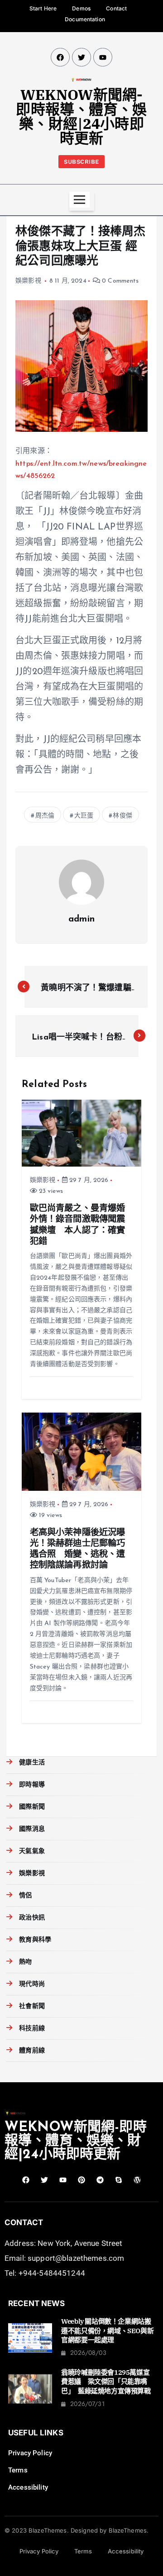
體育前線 (32, 2051)
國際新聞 (32, 1807)
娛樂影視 (28, 281)
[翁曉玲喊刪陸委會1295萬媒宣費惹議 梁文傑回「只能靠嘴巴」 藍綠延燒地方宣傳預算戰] (30, 2389)
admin (81, 919)
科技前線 (32, 2029)
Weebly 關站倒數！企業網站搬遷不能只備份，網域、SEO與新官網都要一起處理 (107, 2330)
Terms (18, 2470)
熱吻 (25, 1962)
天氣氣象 (32, 1851)
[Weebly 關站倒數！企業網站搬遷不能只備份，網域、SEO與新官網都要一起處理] (30, 2338)
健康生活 (32, 1763)
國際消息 (32, 1829)
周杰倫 (45, 816)
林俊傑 (122, 816)
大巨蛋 (84, 816)
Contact (116, 8)
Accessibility (28, 2487)
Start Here (43, 8)
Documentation (85, 19)
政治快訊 (32, 1918)
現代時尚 (32, 1984)
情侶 (25, 1896)
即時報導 (32, 1785)
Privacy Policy (30, 2453)
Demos (81, 8)
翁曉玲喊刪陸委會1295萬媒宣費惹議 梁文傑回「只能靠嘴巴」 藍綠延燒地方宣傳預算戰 (106, 2382)
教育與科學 (35, 1940)
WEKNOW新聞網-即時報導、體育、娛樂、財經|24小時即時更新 (81, 116)
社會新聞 (32, 2006)
